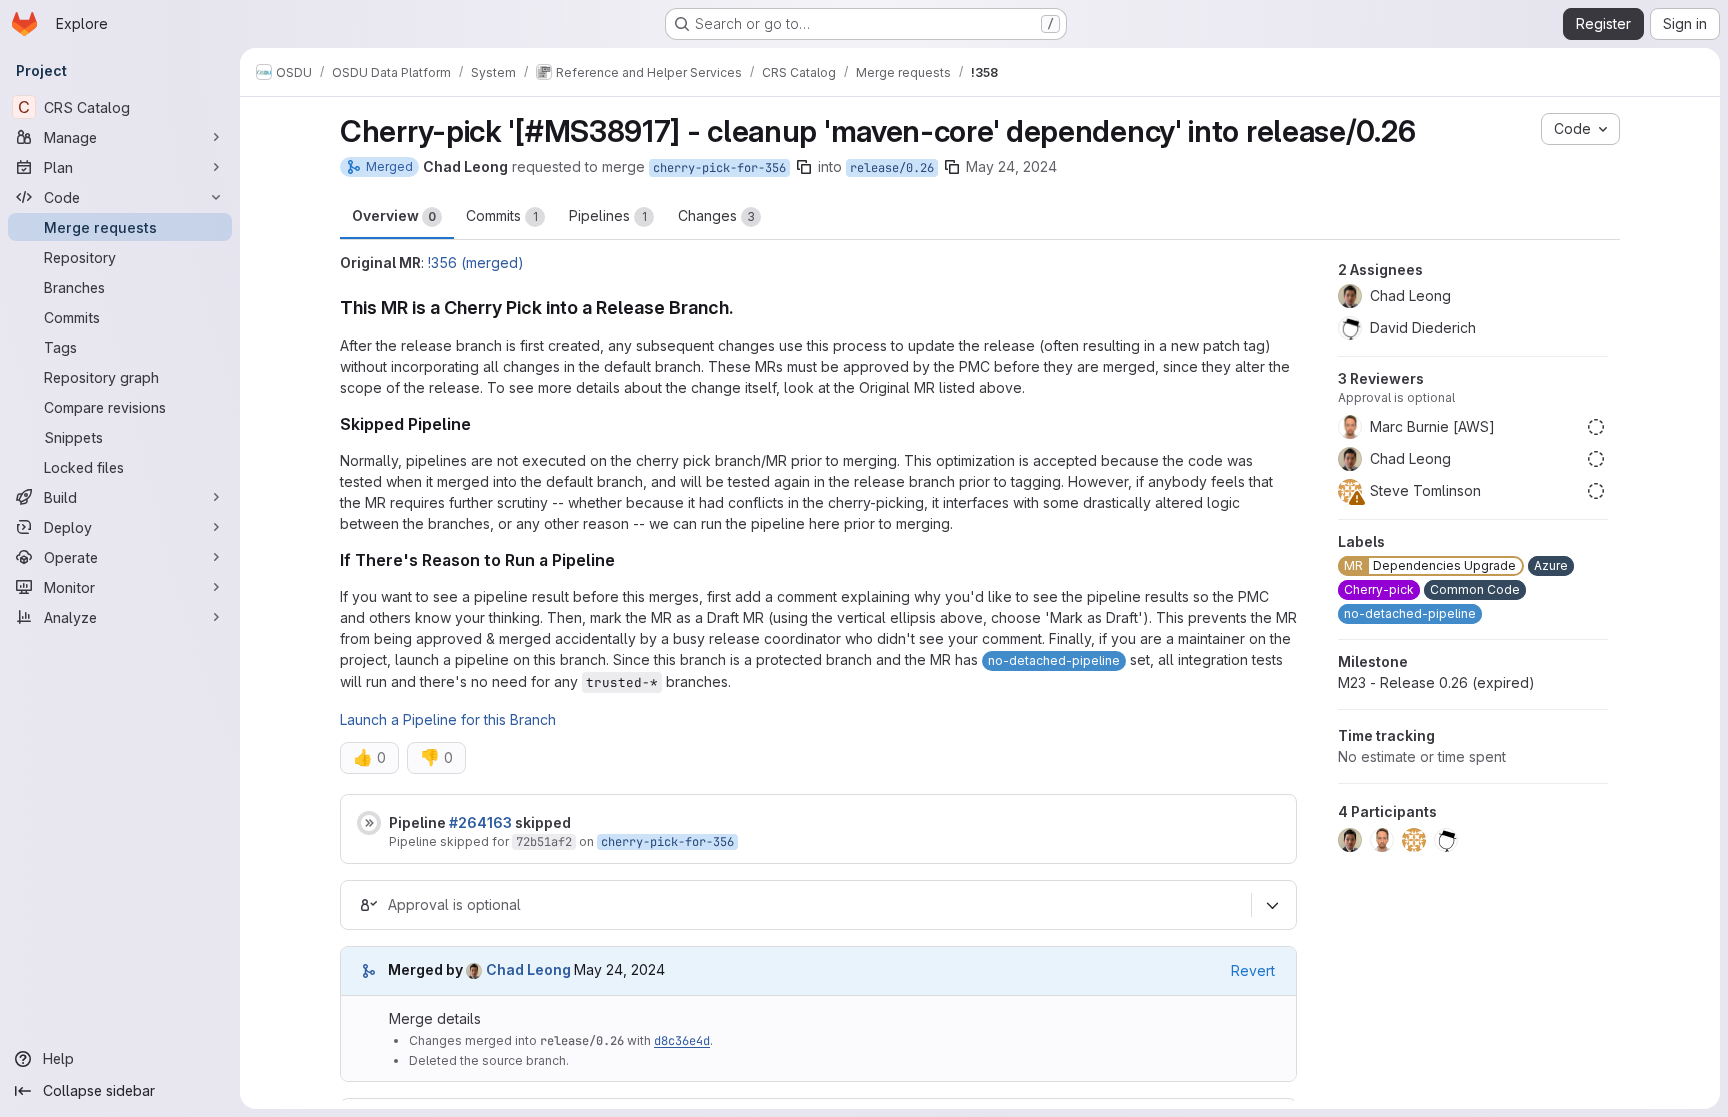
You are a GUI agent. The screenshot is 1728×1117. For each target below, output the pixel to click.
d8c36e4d (682, 1041)
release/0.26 (892, 168)
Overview (394, 215)
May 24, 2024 (1011, 166)
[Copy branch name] (804, 167)
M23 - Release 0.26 (1436, 682)
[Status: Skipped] (369, 823)
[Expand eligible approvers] (1272, 905)
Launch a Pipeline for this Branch (448, 719)
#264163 (480, 822)
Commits (502, 215)
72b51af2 (544, 842)
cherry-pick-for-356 (719, 168)
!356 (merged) (476, 262)
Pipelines (608, 215)
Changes (716, 215)
